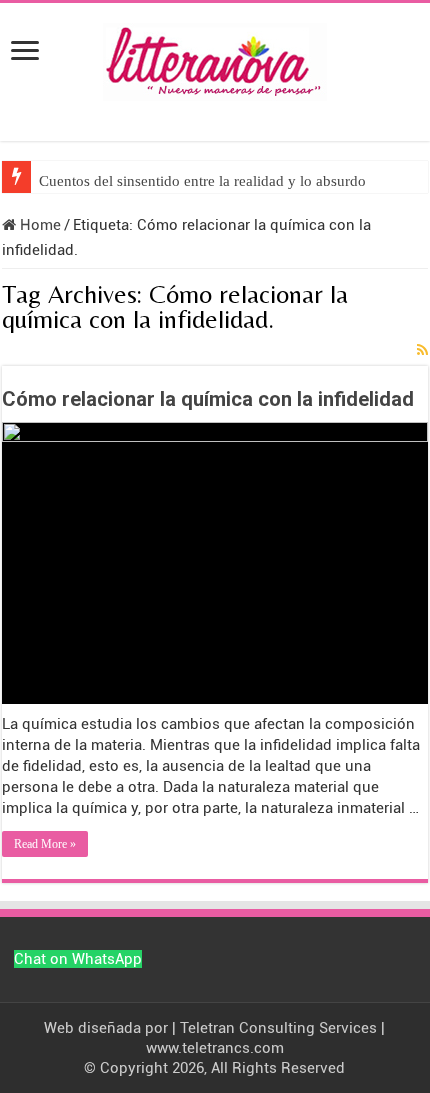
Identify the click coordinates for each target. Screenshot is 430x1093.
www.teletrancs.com (215, 1048)
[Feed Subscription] (422, 350)
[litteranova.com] (215, 58)
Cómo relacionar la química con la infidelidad (208, 399)
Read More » (45, 844)
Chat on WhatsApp (78, 959)
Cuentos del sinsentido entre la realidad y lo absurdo (202, 181)
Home (38, 225)
